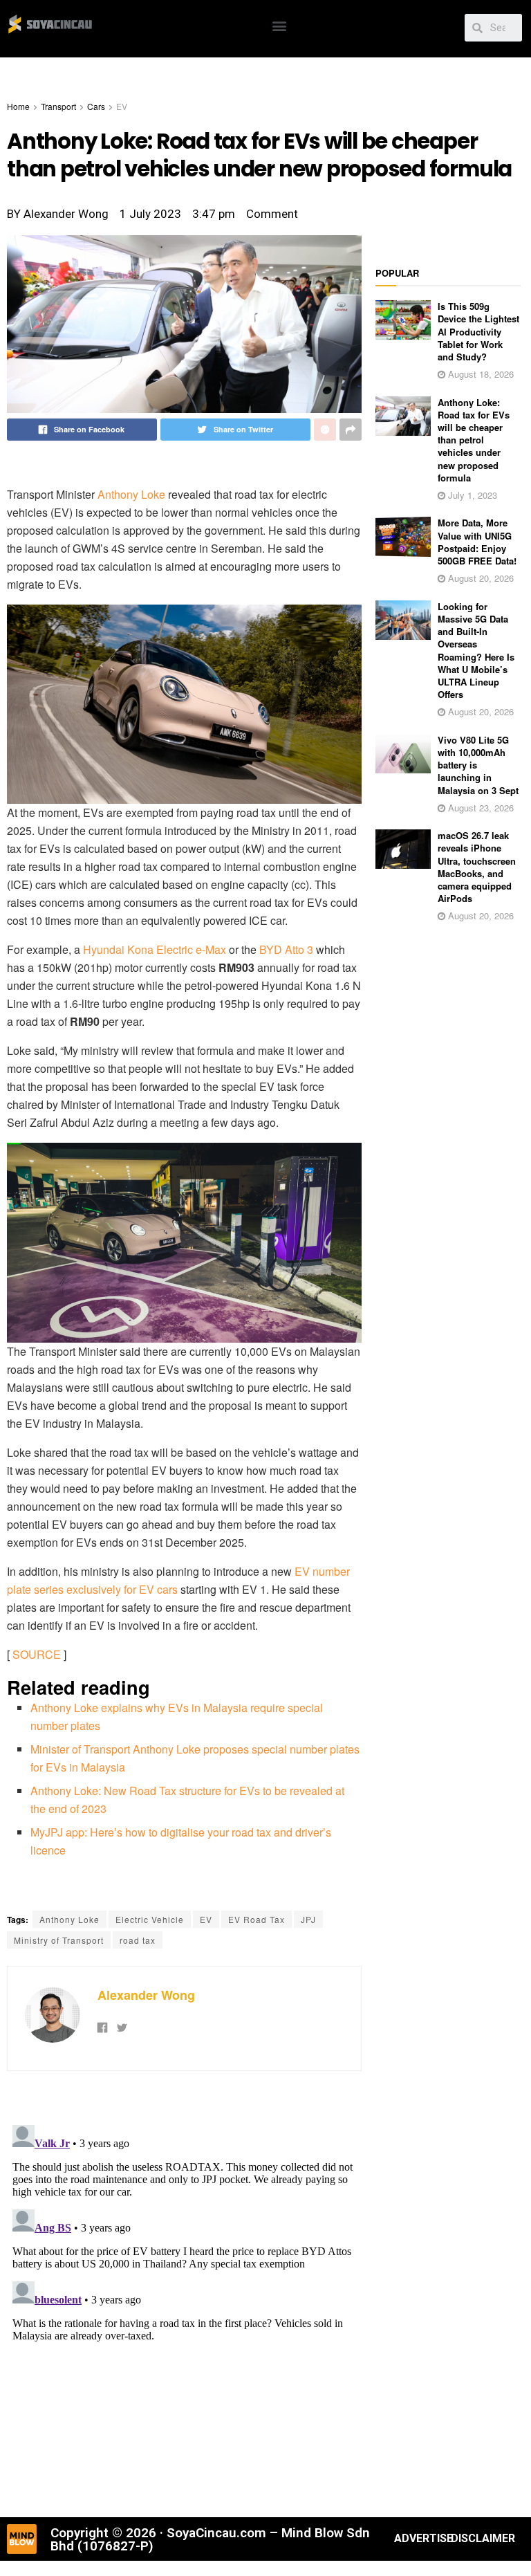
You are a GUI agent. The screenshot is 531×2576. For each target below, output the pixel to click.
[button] (279, 25)
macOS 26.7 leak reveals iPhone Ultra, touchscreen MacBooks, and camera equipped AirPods (477, 867)
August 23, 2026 (479, 808)
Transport (58, 106)
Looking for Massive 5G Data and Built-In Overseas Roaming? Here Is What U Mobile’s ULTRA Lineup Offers (476, 650)
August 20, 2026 (479, 578)
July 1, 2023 (471, 495)
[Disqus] (184, 2292)
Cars (96, 106)
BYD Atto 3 (286, 949)
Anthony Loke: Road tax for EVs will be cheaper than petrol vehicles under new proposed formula (474, 440)
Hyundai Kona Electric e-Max (155, 949)
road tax (138, 1940)
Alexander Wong (146, 1995)
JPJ (308, 1919)
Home (18, 106)
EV (122, 106)
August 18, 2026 (479, 374)
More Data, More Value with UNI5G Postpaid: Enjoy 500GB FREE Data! (477, 542)
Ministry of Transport (59, 1940)
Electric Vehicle (150, 1919)
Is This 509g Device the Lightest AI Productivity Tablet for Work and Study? (478, 331)
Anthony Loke (131, 494)
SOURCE (37, 1654)
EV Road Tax (257, 1919)
